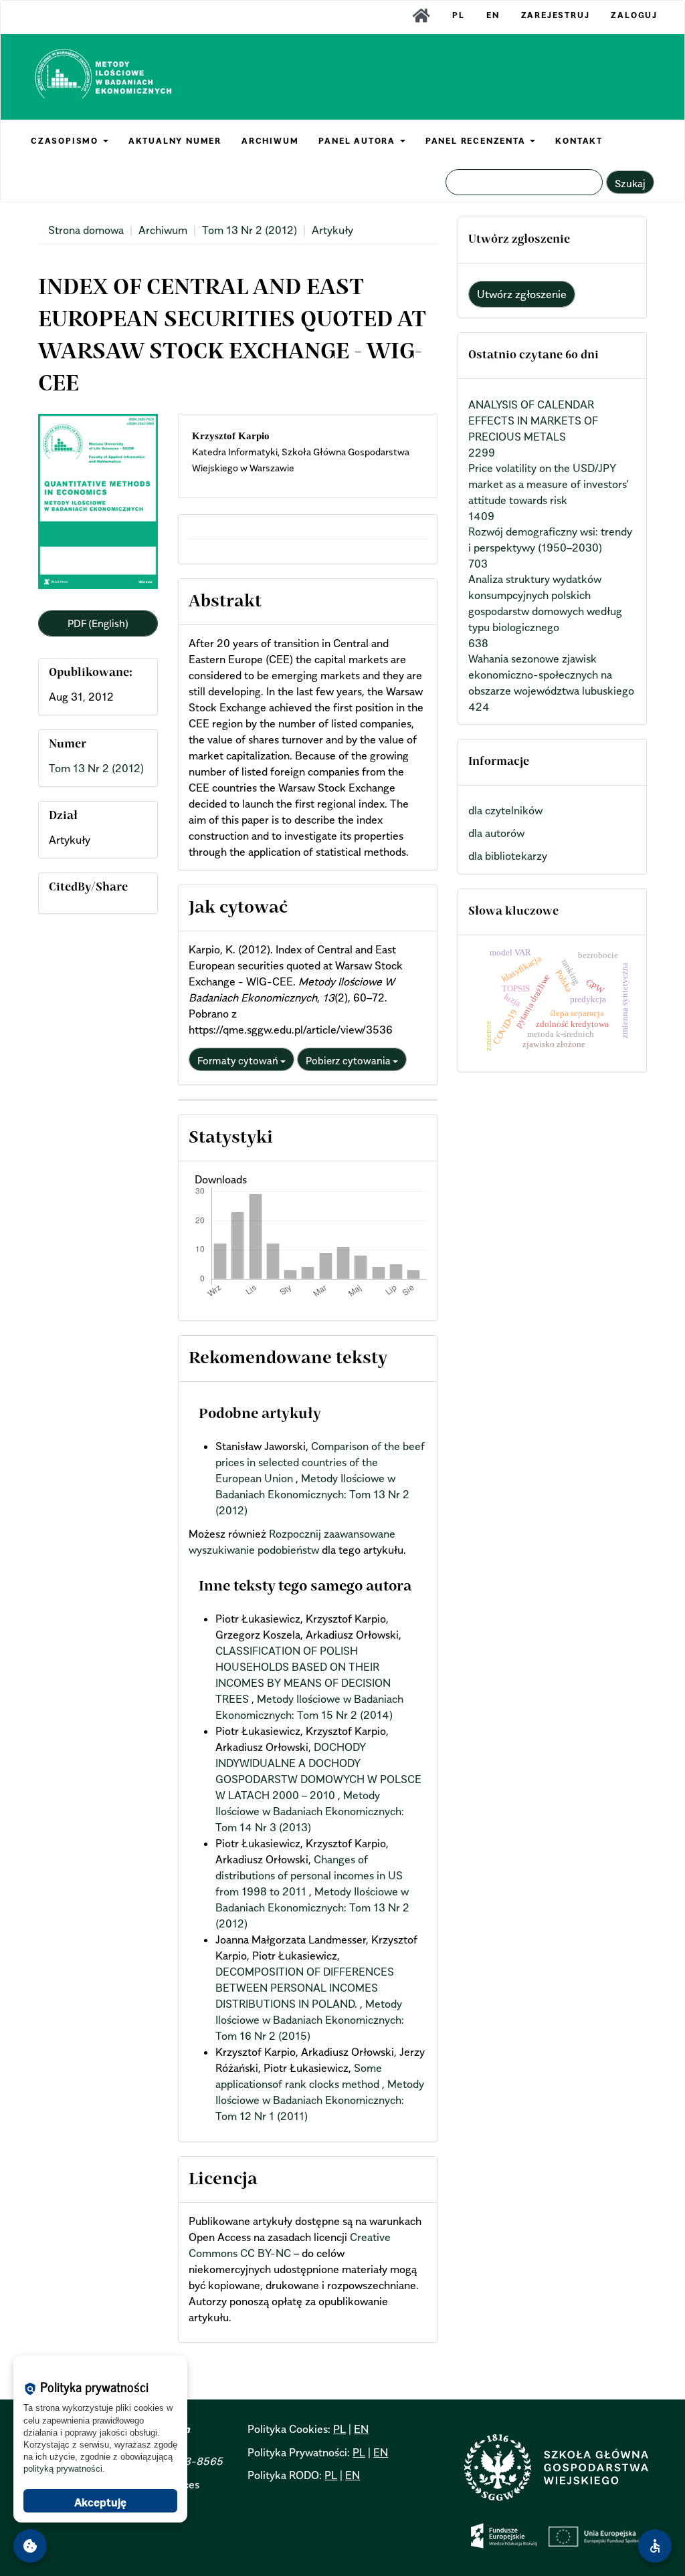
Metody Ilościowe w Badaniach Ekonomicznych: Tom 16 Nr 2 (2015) (310, 2020)
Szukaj (630, 183)
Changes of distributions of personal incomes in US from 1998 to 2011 (309, 1875)
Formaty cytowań (239, 1060)
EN (493, 15)
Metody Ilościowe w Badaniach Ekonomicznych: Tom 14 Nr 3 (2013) (310, 1811)
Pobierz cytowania (349, 1060)
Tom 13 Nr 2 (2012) (250, 230)
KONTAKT (579, 141)
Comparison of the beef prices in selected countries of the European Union (320, 1462)
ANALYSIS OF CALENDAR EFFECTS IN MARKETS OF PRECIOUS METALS (533, 421)
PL (459, 15)
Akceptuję (100, 2502)
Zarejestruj (556, 15)
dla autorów (496, 833)
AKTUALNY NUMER (175, 141)
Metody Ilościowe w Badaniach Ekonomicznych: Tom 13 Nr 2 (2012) (312, 1494)
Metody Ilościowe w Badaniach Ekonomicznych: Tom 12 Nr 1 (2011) (320, 2100)
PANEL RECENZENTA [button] (477, 141)
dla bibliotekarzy (508, 856)
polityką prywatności (63, 2469)
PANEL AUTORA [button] (358, 141)
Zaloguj (634, 15)
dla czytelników (505, 810)
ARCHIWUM (270, 141)
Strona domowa (86, 230)
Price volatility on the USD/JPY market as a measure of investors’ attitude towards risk (549, 484)
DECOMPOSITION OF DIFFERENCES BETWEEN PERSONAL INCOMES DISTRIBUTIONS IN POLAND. (305, 1988)
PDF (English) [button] (98, 623)
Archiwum (163, 230)
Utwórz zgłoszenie (522, 294)
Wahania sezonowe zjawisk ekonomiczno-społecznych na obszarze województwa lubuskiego (551, 675)
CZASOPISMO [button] (66, 141)
